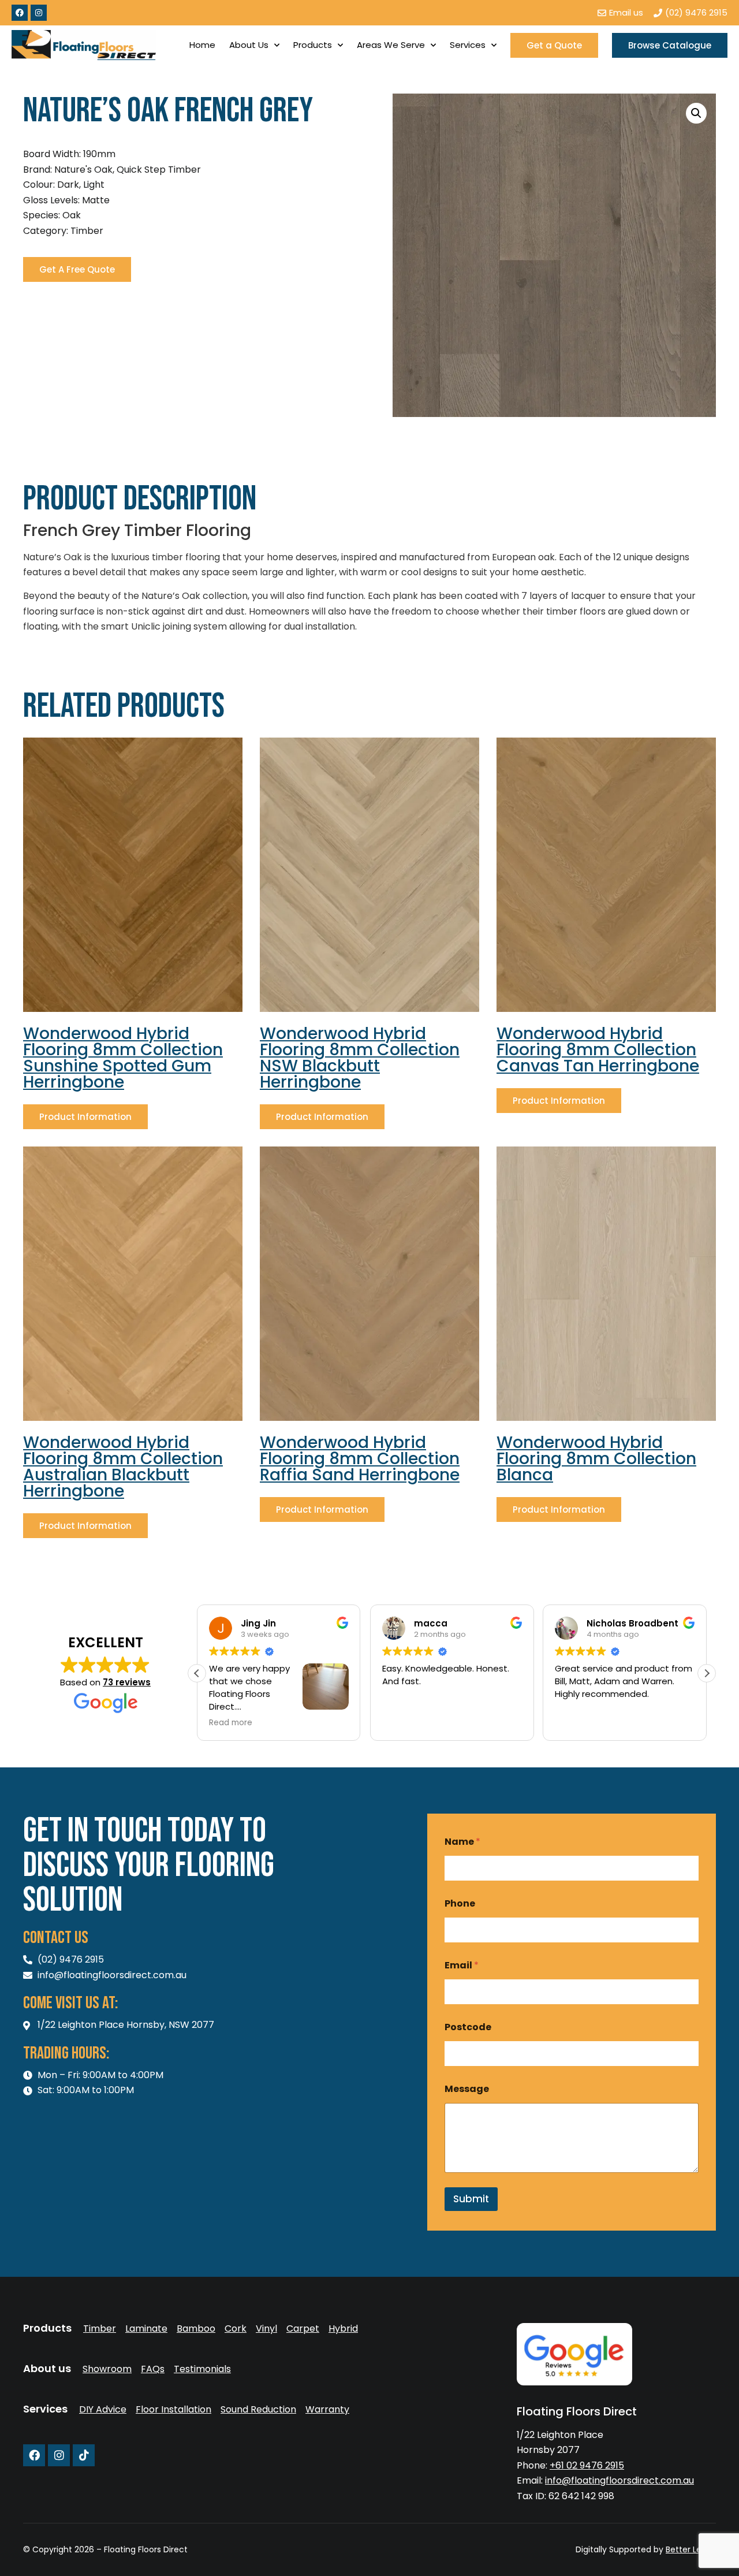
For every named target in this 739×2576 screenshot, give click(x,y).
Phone (460, 1903)
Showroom (107, 2369)
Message (467, 2089)
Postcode (468, 2027)
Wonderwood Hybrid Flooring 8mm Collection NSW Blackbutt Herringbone (360, 1058)
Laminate (146, 2329)
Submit (471, 2199)
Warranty (327, 2410)
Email (462, 1965)
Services (468, 45)
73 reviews (127, 1682)
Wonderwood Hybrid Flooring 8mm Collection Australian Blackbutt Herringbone (123, 1467)
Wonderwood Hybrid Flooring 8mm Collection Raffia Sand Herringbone (360, 1459)
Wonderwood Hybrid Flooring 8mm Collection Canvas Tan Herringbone (598, 1050)
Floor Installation (173, 2410)
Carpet (303, 2329)
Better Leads (691, 2549)
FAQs (153, 2369)
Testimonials (202, 2369)
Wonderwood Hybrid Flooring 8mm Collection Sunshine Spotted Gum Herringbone (123, 1058)
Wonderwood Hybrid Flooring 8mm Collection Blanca (596, 1459)
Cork (236, 2329)
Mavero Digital (588, 2557)
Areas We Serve (391, 45)
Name (462, 1842)
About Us (249, 45)
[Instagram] (39, 13)
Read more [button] (576, 1723)
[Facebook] (20, 13)
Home (202, 45)
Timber (100, 2329)
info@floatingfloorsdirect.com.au (619, 2480)
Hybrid (343, 2329)
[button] (696, 113)
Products (313, 45)
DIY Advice (103, 2410)
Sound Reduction (258, 2410)
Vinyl (266, 2329)
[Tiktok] (84, 2455)
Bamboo (196, 2329)
